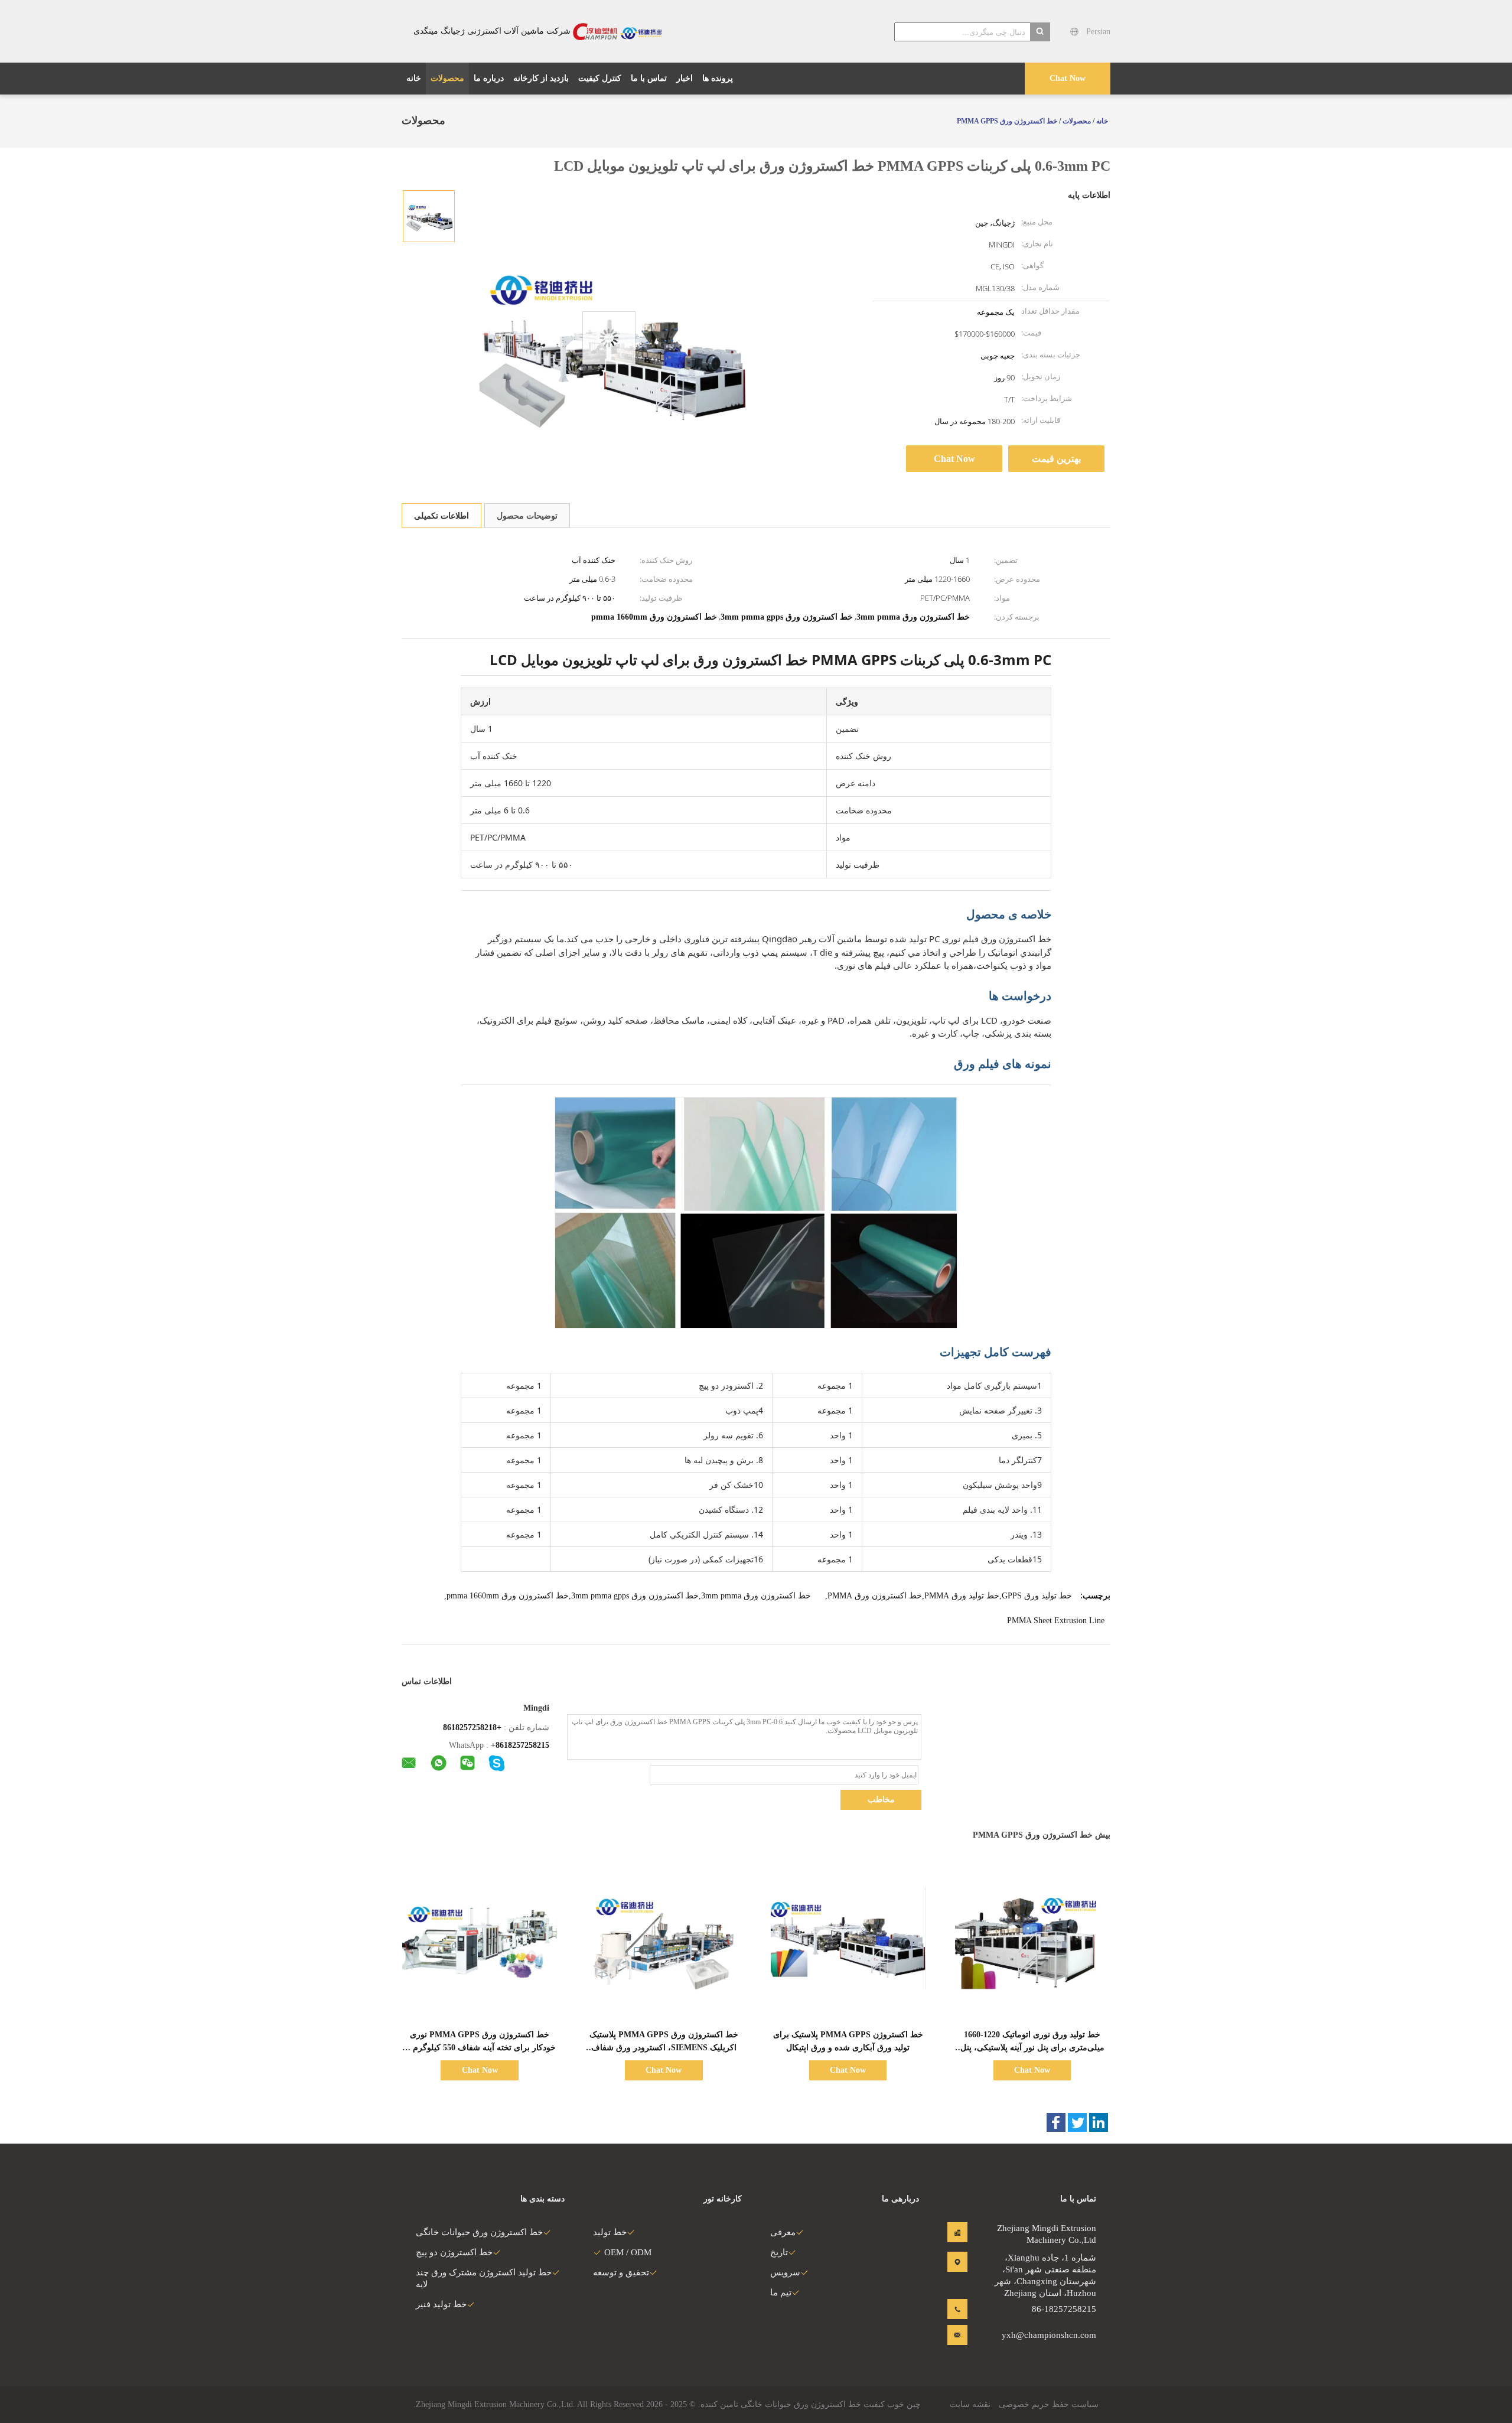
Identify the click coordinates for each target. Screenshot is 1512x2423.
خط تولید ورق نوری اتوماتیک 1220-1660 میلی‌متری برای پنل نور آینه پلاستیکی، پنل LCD (1032, 2048)
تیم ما (781, 2292)
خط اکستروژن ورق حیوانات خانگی (479, 2232)
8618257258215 (522, 1745)
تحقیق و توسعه (621, 2272)
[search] (1040, 32)
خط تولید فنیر (441, 2304)
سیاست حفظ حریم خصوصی (1049, 2404)
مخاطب (881, 1800)
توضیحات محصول (527, 516)
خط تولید (610, 2232)
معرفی (783, 2232)
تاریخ (779, 2252)
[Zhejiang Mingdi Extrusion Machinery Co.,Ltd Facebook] (1056, 2122)
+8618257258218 (472, 1727)
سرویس (785, 2272)
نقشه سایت (970, 2404)
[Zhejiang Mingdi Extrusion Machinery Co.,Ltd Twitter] (1077, 2122)
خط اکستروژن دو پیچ (454, 2252)
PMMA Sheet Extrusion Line (1056, 1621)
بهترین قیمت (1056, 459)
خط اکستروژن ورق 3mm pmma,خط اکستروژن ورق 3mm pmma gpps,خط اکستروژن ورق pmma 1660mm (629, 1596)
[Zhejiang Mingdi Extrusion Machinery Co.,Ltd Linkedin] (1099, 2122)
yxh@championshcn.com (1059, 2335)
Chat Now (1068, 78)
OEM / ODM (628, 2252)
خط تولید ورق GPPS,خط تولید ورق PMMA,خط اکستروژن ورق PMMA (950, 1596)
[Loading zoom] (609, 338)
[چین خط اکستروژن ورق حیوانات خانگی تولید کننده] (617, 31)
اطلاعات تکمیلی (441, 516)
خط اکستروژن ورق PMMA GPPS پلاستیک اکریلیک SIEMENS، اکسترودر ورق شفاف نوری (664, 2048)
